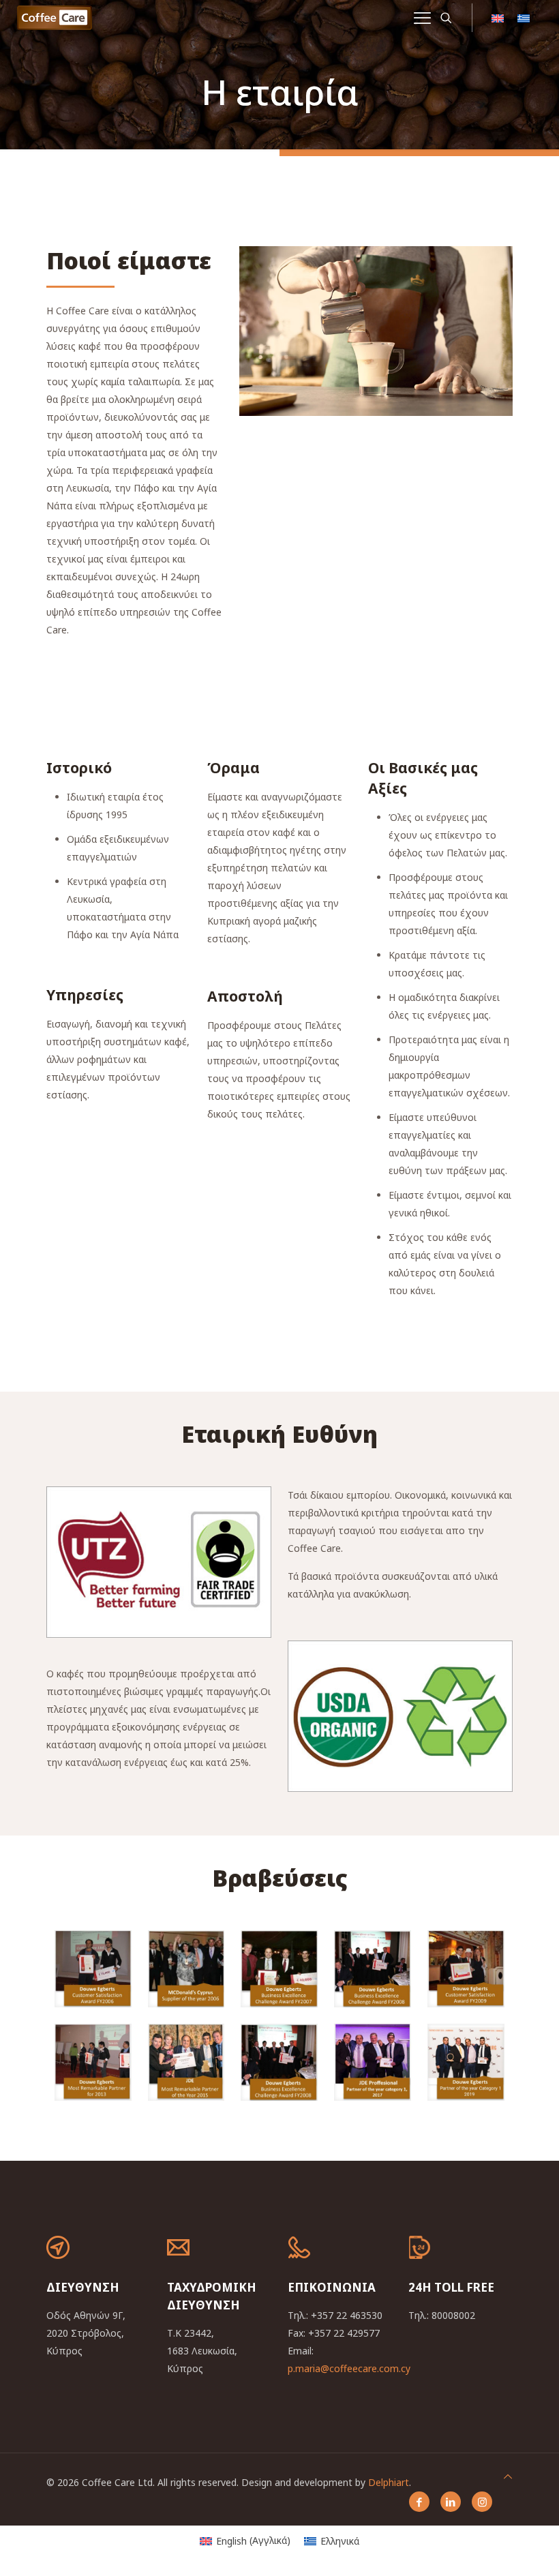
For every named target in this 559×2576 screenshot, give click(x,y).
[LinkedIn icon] (451, 2502)
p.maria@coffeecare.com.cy (349, 2368)
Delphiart (389, 2482)
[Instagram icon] (482, 2502)
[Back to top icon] (508, 2476)
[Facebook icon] (419, 2502)
